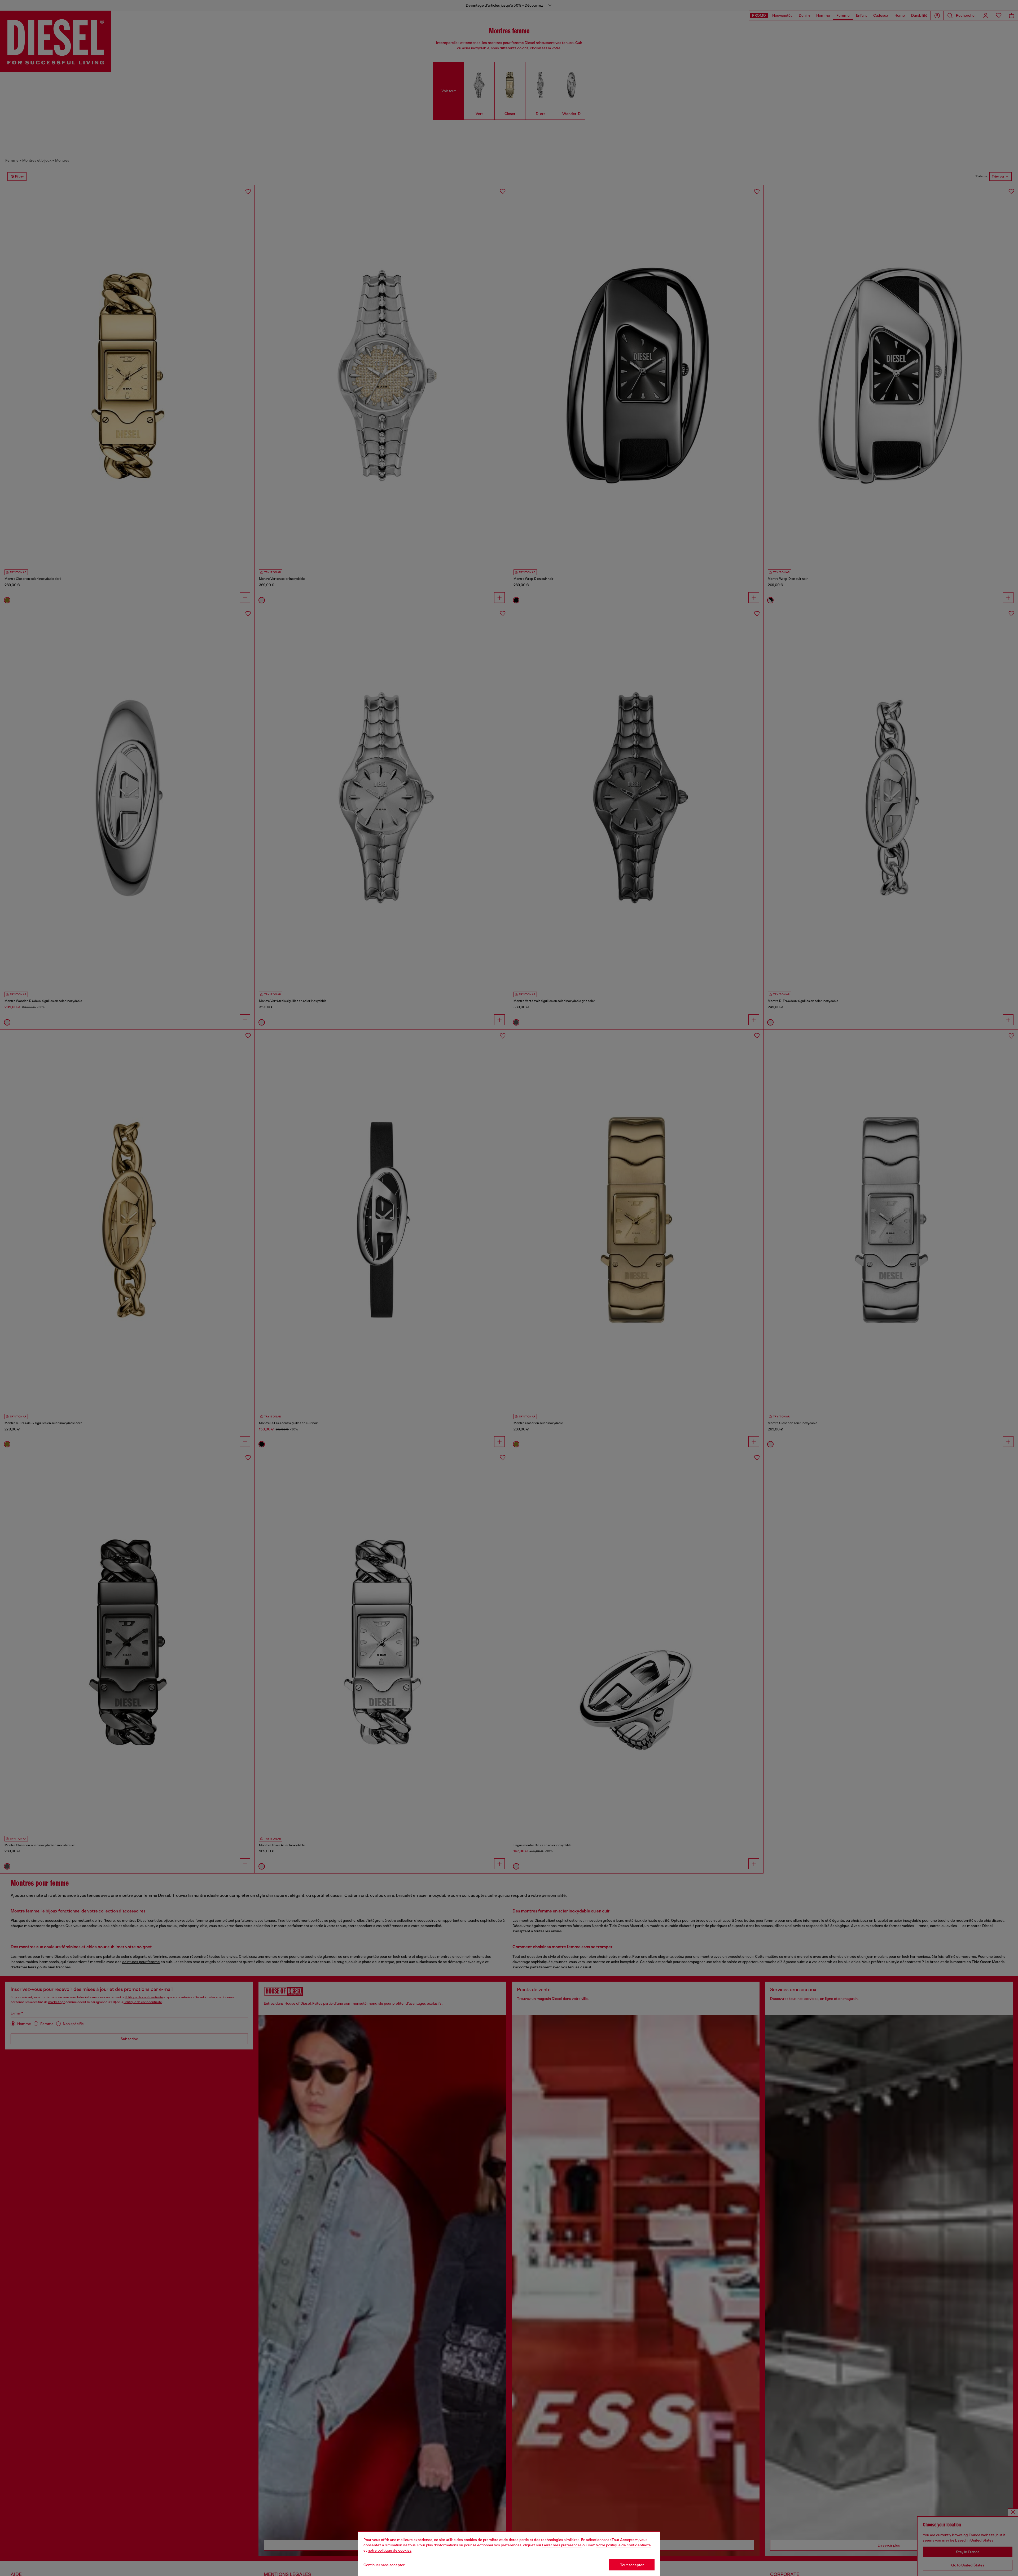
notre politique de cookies (390, 2550)
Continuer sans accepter (384, 2565)
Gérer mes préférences (562, 2545)
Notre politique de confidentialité (623, 2545)
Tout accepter (632, 2565)
